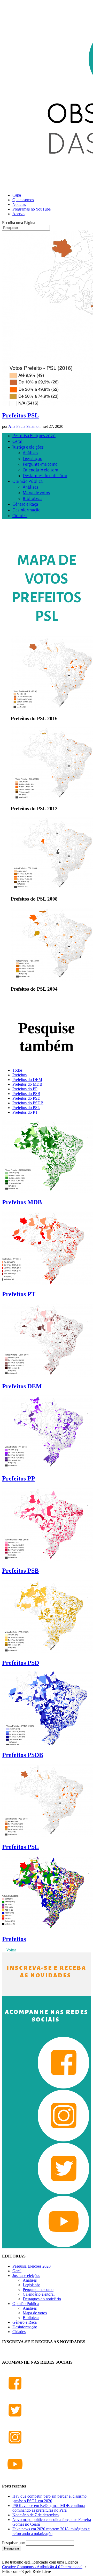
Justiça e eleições (28, 447)
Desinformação (26, 510)
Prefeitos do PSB (26, 1094)
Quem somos (23, 200)
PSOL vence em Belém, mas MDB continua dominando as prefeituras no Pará (49, 2508)
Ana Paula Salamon (24, 426)
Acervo (18, 214)
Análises (30, 453)
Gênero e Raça (25, 504)
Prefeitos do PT (25, 1112)
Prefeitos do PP (25, 1089)
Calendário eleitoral (41, 470)
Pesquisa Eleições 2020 (34, 436)
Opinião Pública (28, 482)
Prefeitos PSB (20, 1571)
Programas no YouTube (32, 209)
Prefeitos (20, 1075)
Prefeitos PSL (20, 415)
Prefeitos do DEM (27, 1080)
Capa (17, 195)
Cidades (20, 516)
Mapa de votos (36, 493)
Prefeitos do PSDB (28, 1103)
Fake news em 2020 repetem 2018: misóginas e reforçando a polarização (51, 2531)
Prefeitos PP (19, 1478)
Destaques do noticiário (45, 476)
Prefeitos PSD (21, 1663)
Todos (17, 1070)
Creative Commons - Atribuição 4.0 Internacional (42, 2567)
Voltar (11, 1950)
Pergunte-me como (40, 464)
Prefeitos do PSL (26, 1108)
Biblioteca (32, 499)
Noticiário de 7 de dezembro (36, 2515)
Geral (17, 442)
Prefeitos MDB (22, 1202)
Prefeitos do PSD (26, 1098)
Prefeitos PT (19, 1294)
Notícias (19, 204)
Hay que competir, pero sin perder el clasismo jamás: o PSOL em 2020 (49, 2499)
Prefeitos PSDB (23, 1755)
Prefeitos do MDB (27, 1084)
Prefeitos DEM (22, 1386)
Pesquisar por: (14, 2543)
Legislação (33, 459)
